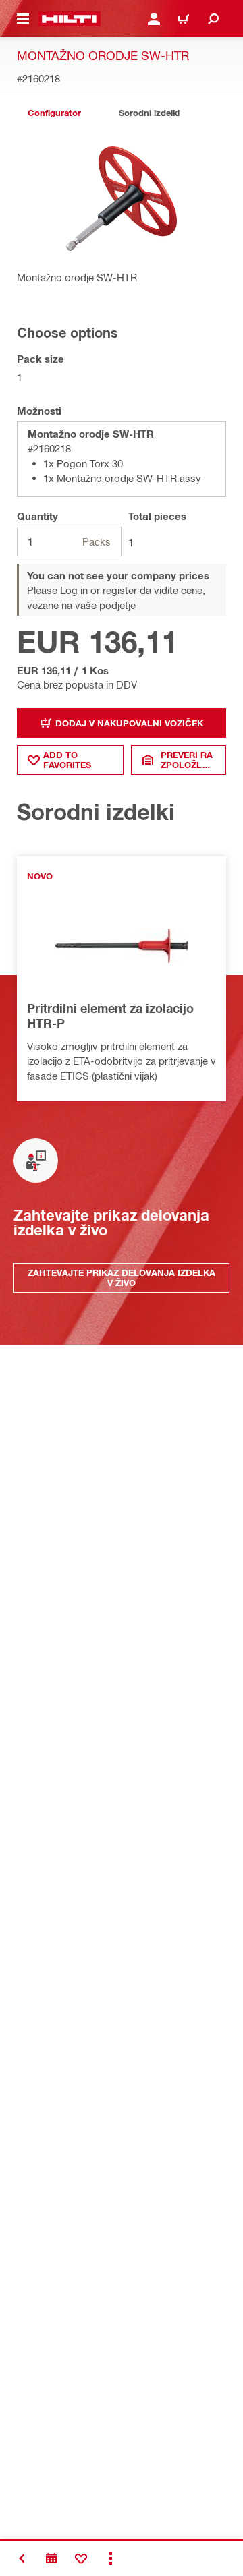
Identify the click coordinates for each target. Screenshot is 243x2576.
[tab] (54, 113)
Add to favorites (67, 760)
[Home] (69, 19)
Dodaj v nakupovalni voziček (129, 723)
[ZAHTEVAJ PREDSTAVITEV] (51, 2558)
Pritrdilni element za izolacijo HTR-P (110, 1016)
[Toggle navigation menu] (23, 19)
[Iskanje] (213, 19)
